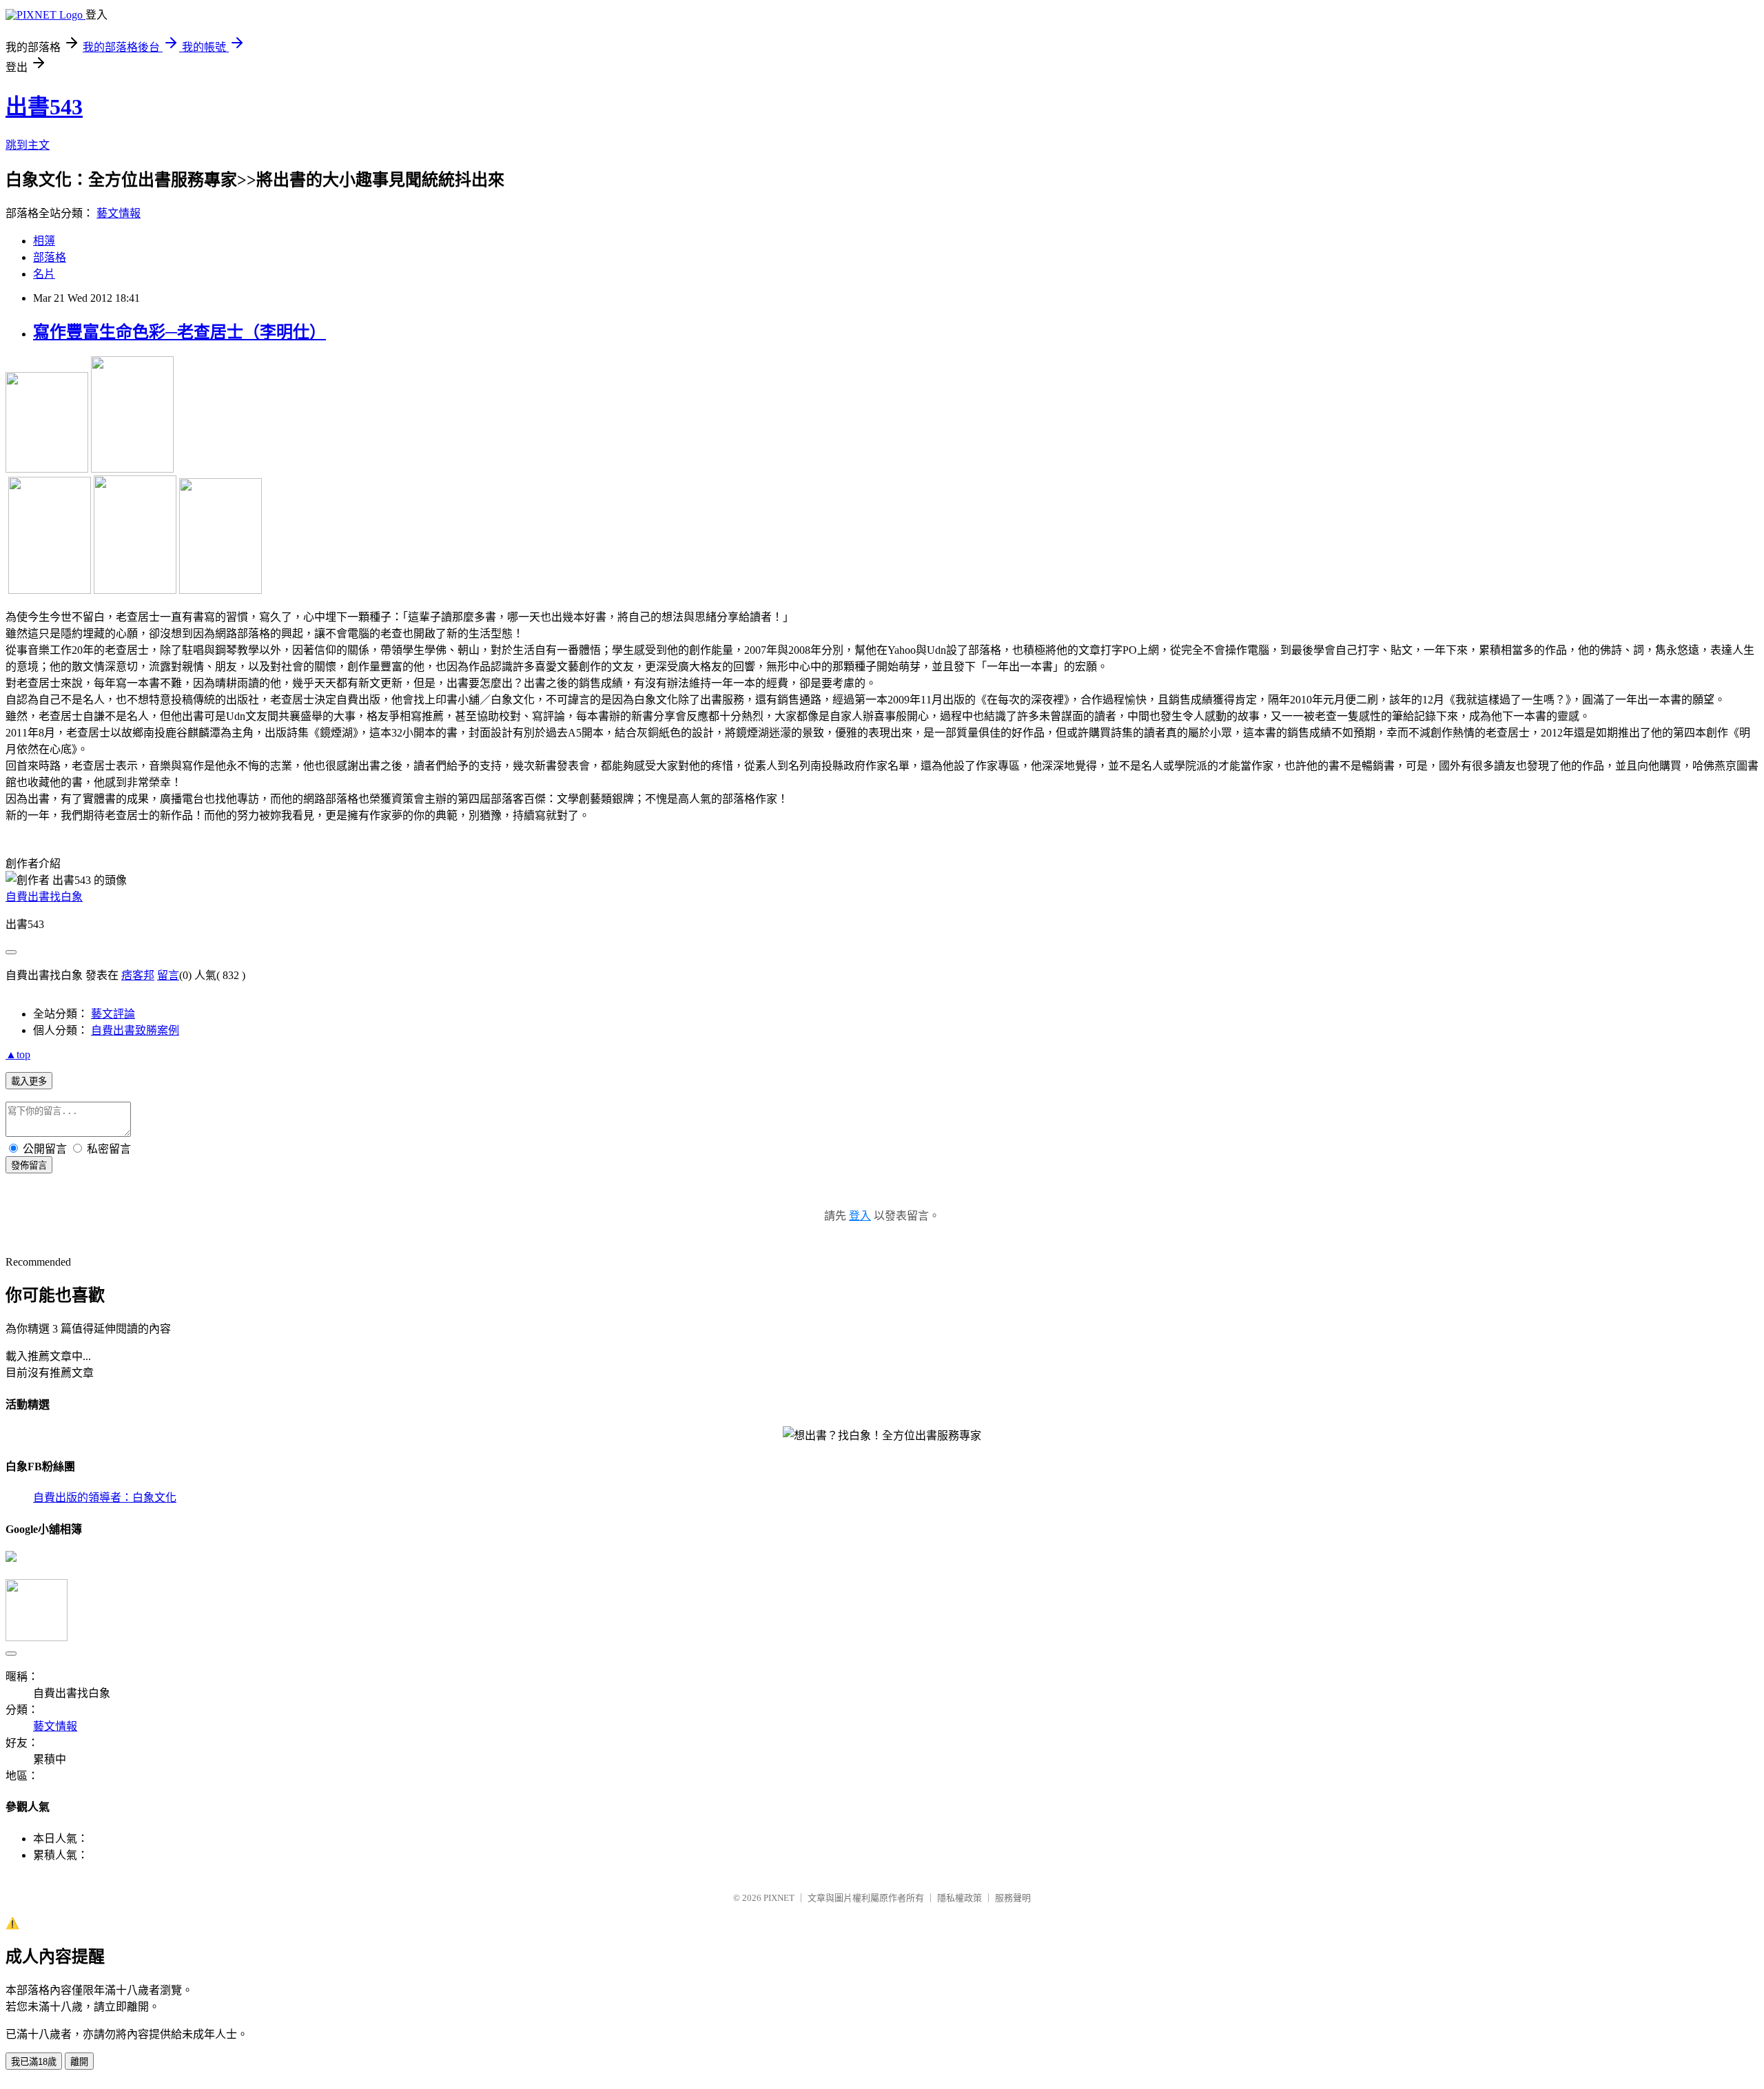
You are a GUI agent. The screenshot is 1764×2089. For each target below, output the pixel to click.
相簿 (44, 241)
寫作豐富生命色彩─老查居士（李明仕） (180, 332)
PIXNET (779, 1898)
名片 (44, 274)
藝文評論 (113, 1014)
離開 (79, 2062)
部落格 (50, 257)
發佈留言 (29, 1165)
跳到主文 (28, 145)
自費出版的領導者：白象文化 (105, 1498)
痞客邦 (138, 975)
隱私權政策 (960, 1898)
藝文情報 (119, 213)
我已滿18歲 (34, 2062)
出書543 (44, 107)
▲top (18, 1054)
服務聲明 (1013, 1898)
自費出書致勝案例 (135, 1030)
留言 (168, 975)
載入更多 (29, 1081)
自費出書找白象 (44, 897)
